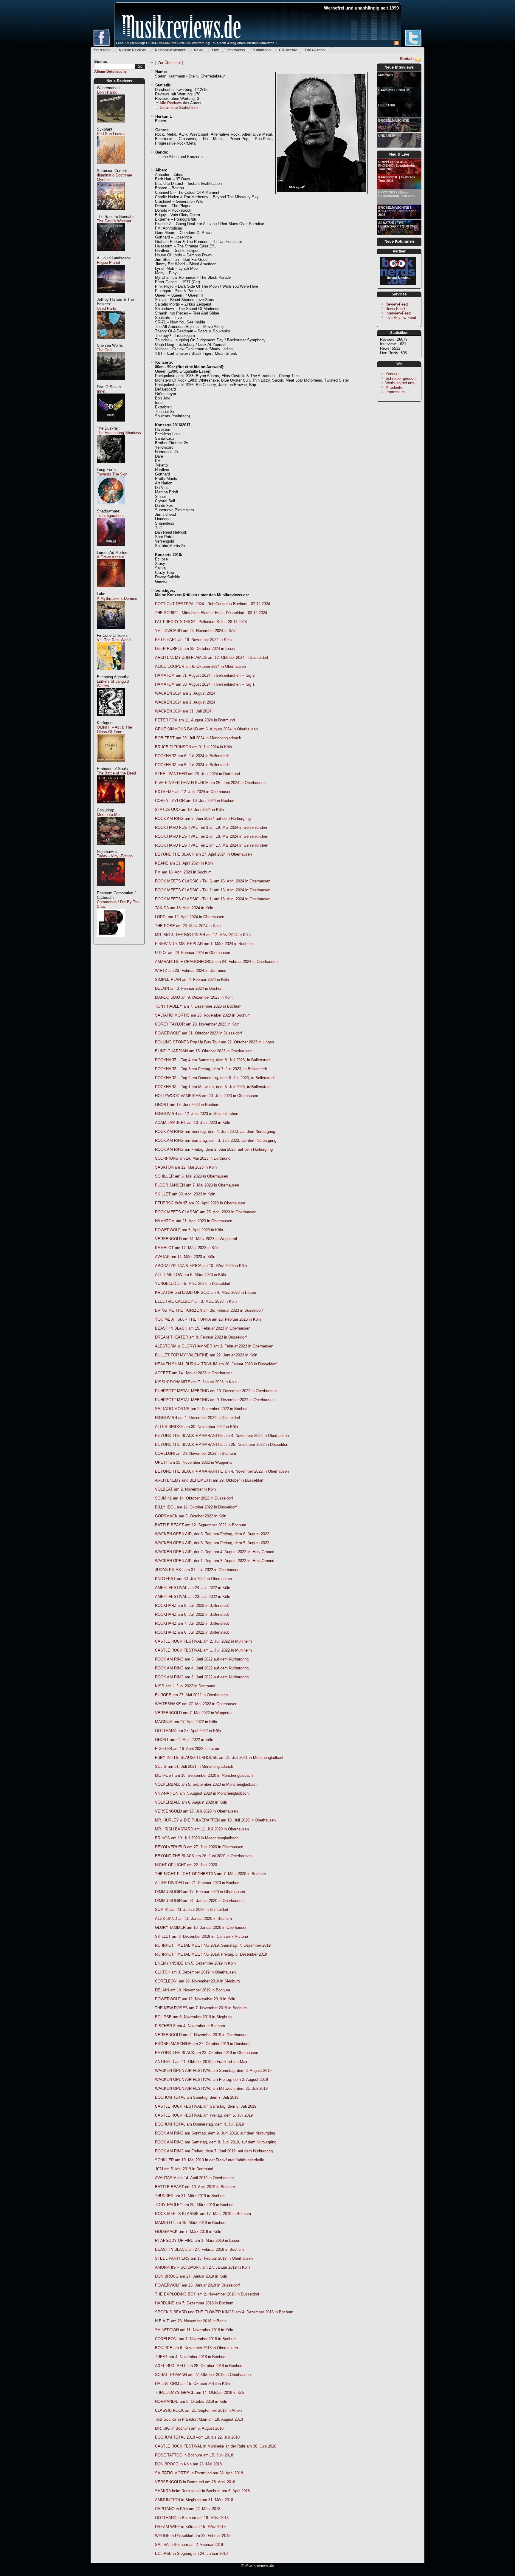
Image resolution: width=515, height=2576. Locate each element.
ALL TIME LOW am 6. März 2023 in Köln (190, 1275)
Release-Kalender (170, 50)
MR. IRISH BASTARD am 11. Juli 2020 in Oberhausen (202, 1829)
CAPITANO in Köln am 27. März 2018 (188, 2509)
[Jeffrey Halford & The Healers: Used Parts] (111, 342)
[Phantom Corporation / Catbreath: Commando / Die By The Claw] (111, 940)
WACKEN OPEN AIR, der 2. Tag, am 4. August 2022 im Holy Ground (215, 1552)
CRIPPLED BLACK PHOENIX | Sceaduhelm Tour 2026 (397, 165)
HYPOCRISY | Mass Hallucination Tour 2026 (397, 194)
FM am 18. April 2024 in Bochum (183, 872)
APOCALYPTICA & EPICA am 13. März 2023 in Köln (201, 1266)
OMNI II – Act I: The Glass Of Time (114, 729)
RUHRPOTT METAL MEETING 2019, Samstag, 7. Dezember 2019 (213, 1945)
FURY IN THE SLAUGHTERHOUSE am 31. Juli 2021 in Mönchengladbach (220, 1758)
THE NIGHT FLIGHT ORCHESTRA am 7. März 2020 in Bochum (210, 1874)
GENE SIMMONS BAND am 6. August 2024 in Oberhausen (206, 729)
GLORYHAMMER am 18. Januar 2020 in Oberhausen (201, 1927)
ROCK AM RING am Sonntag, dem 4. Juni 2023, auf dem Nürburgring (215, 1131)
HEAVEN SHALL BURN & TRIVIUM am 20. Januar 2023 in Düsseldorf (216, 1364)
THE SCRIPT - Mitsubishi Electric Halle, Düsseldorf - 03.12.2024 (211, 613)
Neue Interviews (399, 67)
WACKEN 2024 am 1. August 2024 (185, 702)
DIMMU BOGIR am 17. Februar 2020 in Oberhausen (200, 1892)
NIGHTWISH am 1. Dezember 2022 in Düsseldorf (198, 1418)
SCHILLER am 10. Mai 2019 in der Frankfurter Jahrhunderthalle (210, 2160)
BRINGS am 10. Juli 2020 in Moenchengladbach (197, 1838)
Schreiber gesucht (401, 378)
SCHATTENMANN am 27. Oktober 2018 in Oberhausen (203, 2375)
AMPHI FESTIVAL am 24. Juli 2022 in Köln (193, 1588)
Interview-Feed (398, 313)
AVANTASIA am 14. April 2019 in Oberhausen (194, 2178)
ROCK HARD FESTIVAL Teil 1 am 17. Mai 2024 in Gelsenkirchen (212, 845)
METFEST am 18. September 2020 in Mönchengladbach (204, 1775)
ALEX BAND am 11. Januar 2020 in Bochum (193, 1919)
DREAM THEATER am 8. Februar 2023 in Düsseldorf (201, 1337)
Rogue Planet (108, 262)
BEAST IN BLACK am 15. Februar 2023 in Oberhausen (203, 1328)
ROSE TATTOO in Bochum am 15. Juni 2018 (194, 2455)
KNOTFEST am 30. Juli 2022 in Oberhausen (193, 1579)
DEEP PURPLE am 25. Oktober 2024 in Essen (196, 649)
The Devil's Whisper (114, 221)
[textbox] (115, 67)
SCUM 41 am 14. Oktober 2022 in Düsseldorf (194, 1498)
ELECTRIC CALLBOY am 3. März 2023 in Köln (196, 1301)
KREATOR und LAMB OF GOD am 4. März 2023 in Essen (205, 1292)
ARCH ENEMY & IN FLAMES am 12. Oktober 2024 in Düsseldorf (212, 657)
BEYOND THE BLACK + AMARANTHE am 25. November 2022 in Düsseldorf (222, 1445)
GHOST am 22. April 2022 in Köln (184, 1740)
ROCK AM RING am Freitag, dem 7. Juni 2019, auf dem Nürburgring (214, 2151)
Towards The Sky (112, 474)
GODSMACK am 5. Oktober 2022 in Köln (191, 1516)
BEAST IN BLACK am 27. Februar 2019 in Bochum (199, 2249)
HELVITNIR (387, 105)
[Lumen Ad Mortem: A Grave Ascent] (111, 590)
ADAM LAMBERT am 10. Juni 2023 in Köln (193, 1123)
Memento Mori (109, 815)
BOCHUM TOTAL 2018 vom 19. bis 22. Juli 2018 (197, 2437)
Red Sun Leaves (111, 134)
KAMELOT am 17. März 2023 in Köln (187, 1248)
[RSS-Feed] (397, 44)
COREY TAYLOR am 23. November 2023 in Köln (197, 1024)
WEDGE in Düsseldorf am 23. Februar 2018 (193, 2536)
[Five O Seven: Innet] (111, 425)
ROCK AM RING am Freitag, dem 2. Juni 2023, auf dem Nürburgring (214, 1149)
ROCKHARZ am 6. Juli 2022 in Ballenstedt (192, 1632)
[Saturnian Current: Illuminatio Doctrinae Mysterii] (111, 213)
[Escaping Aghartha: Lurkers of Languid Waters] (111, 719)
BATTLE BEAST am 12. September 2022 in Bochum (201, 1525)
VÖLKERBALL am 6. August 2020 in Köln (191, 1802)
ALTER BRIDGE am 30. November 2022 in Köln (196, 1427)
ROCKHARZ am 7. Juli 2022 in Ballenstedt (192, 1623)
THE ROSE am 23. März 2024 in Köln (188, 926)
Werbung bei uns (400, 383)
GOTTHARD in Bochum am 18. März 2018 (192, 2518)
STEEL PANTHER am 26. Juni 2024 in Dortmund (197, 774)
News (199, 50)
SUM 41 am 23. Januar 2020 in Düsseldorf (192, 1910)
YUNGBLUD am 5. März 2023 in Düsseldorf (193, 1284)
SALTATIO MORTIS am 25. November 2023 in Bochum (203, 1015)
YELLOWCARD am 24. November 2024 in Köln (196, 631)
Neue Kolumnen (399, 241)
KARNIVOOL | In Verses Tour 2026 (397, 179)
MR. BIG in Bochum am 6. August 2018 (189, 2428)
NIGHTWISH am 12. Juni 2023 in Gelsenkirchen (197, 1114)
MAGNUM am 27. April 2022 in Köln (186, 1722)
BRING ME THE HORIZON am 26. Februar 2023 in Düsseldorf (209, 1310)
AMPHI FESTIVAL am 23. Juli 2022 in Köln (193, 1597)
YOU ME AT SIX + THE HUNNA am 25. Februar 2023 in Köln (208, 1319)
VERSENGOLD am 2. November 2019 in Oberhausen (201, 2035)
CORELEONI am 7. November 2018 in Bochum (196, 2339)
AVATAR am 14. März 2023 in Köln (185, 1257)
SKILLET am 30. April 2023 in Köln (185, 1194)
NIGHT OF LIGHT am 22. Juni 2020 (186, 1865)
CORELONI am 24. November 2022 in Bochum (196, 1453)
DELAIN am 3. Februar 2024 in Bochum (189, 988)
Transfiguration (110, 516)
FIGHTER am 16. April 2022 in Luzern (188, 1749)
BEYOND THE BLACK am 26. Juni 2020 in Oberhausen (203, 1856)
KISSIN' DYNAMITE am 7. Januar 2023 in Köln (196, 1382)
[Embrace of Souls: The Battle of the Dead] (111, 807)
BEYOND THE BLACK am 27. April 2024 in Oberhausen (203, 854)
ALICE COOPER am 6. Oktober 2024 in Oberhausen (200, 666)
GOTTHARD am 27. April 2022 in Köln (188, 1731)
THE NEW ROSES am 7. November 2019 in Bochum (201, 2008)
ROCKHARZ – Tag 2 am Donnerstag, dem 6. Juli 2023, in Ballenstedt (215, 1078)
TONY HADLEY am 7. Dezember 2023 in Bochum (198, 1006)
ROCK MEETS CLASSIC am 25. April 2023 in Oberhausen (206, 1212)
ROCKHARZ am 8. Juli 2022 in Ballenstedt (192, 1614)
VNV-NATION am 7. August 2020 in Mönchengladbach (202, 1793)
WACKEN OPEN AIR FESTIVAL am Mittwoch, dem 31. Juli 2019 (211, 2088)
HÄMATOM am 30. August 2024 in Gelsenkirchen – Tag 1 (205, 684)
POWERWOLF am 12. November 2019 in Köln (195, 1999)
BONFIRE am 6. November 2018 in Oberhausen (196, 2348)
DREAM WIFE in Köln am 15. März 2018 (190, 2527)
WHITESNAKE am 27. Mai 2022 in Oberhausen (196, 1704)
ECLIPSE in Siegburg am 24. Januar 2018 (191, 2553)
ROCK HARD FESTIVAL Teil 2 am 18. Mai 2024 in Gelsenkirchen (212, 836)
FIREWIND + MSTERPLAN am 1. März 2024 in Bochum (204, 944)
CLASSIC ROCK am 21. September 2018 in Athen (198, 2410)
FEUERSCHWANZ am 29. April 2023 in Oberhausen (200, 1203)
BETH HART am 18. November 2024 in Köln (193, 640)
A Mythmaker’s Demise (117, 598)
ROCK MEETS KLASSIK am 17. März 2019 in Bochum (203, 2214)
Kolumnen (262, 50)
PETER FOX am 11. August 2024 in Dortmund (195, 720)
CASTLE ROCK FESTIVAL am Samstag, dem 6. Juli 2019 (206, 2106)
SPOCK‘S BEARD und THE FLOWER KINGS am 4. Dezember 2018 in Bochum (224, 2312)
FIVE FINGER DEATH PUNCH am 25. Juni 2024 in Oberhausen (210, 783)
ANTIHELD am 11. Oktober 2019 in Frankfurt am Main (202, 2062)
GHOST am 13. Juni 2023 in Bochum (187, 1105)
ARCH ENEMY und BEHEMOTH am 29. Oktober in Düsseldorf (209, 1480)
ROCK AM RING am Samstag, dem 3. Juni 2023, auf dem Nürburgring (216, 1140)
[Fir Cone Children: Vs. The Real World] (111, 673)
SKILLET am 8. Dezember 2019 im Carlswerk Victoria (201, 1936)
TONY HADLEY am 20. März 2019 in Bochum (195, 2205)
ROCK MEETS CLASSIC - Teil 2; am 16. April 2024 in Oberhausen (213, 890)
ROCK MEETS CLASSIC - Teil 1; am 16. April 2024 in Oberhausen (213, 899)
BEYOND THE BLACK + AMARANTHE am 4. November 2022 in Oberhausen (222, 1436)
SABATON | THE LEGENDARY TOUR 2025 (398, 224)
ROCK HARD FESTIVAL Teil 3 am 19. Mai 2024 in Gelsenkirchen (212, 827)
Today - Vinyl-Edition (115, 856)
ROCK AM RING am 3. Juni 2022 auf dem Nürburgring (202, 1677)
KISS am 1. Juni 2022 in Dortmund (185, 1686)
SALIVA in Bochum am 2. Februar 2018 (189, 2545)
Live (215, 50)
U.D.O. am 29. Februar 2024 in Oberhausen (193, 953)
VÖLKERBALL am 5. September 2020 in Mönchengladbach (206, 1784)
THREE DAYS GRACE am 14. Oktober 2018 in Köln (200, 2393)
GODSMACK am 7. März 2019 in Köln (188, 2232)
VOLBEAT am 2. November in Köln (185, 1489)
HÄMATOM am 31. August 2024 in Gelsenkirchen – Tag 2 (205, 675)
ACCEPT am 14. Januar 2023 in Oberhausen (194, 1373)
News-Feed (395, 309)
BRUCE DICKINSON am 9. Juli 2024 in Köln (193, 747)
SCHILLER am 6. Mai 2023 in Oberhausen (191, 1176)
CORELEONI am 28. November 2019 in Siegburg (197, 1981)
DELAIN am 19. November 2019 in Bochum (193, 1990)
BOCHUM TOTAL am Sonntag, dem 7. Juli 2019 (197, 2097)
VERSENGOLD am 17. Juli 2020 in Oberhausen (196, 1811)
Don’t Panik (107, 92)
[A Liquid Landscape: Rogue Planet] (111, 296)
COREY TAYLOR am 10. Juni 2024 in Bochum (195, 801)
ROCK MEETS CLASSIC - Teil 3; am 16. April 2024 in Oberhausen (213, 881)
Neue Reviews (119, 81)
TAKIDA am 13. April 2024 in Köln (184, 908)
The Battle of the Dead (116, 773)
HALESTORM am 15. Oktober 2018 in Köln (192, 2384)
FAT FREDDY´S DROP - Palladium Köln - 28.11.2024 (201, 622)
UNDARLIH (387, 136)
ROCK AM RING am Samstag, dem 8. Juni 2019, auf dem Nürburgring (216, 2142)
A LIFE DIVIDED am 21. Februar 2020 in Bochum (198, 1883)
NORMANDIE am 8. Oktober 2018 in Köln (191, 2401)
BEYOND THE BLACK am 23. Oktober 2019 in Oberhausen (207, 2053)
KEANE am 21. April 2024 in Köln (184, 863)
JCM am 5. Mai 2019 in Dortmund (184, 2169)
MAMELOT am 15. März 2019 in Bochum (191, 2223)
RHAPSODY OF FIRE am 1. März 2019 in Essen (198, 2240)
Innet (101, 391)
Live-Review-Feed (401, 318)
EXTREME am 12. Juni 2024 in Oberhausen (193, 792)
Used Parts (107, 308)
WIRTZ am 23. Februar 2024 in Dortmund (191, 971)
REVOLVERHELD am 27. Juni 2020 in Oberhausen (199, 1847)
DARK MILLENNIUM (394, 90)
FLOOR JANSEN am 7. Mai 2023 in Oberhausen (197, 1185)
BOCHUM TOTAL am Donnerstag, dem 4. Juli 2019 (199, 2124)
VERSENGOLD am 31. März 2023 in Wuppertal (196, 1239)
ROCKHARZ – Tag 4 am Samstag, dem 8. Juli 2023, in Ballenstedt (213, 1060)
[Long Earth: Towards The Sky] (111, 508)
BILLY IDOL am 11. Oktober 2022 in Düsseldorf (196, 1507)
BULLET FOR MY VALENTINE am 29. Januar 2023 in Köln (206, 1355)
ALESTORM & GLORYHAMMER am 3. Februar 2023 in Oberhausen (214, 1346)
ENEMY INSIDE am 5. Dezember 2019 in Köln (195, 1963)
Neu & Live (399, 154)
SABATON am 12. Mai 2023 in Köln (186, 1167)
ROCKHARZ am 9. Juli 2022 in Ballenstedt (192, 1605)
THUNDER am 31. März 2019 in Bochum (190, 2196)
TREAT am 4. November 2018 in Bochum (191, 2357)
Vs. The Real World (114, 640)
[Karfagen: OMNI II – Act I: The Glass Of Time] (111, 765)
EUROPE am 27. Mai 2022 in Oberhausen (191, 1695)
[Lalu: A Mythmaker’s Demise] (111, 632)
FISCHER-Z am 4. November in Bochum (190, 2026)
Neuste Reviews (133, 50)
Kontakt (407, 59)
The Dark (105, 350)
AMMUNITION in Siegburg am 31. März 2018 (194, 2500)
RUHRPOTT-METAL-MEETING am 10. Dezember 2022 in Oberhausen (216, 1391)
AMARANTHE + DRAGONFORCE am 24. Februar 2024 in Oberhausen (216, 962)
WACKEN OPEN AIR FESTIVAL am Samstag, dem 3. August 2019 (213, 2071)
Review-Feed (397, 304)
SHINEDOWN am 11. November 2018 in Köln (194, 2330)
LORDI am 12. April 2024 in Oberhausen (190, 917)
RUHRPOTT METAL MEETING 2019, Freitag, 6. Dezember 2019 (211, 1954)
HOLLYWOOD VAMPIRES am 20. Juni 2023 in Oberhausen (207, 1096)
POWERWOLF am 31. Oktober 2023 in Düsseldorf (198, 1033)
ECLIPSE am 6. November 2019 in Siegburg (193, 2017)
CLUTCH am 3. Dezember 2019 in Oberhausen (195, 1972)
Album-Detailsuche (110, 72)
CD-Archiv (288, 50)
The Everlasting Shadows (119, 433)
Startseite (102, 50)
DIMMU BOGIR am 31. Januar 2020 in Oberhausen (199, 1901)
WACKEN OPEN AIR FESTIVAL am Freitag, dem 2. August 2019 (211, 2079)
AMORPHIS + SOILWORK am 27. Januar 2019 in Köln (202, 2267)
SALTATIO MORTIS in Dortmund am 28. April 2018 (199, 2473)
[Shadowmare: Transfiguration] (111, 549)
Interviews (236, 50)
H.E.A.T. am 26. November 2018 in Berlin (191, 2321)
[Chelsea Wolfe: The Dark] (111, 383)
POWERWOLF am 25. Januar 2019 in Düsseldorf (197, 2285)
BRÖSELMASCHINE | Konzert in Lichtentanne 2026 (397, 211)
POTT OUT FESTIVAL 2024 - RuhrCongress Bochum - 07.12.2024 (212, 604)
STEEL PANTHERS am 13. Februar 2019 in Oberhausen (204, 2258)
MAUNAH (386, 75)
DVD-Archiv (315, 50)
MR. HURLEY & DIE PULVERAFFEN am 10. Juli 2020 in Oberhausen (215, 1820)
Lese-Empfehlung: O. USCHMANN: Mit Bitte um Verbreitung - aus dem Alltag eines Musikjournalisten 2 (197, 43)
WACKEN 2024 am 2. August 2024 (185, 693)
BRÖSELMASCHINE (394, 120)
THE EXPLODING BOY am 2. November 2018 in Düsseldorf (207, 2294)
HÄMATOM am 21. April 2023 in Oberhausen (194, 1221)
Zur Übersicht (169, 63)
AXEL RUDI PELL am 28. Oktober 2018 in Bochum (199, 2366)
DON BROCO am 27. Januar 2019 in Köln (191, 2276)
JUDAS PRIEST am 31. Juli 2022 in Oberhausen (197, 1570)
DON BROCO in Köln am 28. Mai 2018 (188, 2464)
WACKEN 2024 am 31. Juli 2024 (183, 711)
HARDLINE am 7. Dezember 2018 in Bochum (194, 2303)
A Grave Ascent (110, 557)
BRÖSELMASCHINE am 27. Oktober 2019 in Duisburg (202, 2044)
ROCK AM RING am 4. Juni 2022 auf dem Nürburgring (202, 1668)
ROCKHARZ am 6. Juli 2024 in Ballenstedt (192, 756)
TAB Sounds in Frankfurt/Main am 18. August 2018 (199, 2419)
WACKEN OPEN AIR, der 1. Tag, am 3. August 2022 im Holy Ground (215, 1561)
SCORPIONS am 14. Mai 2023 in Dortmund (193, 1158)
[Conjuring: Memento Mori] (111, 848)
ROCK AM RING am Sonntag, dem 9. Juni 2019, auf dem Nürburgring (215, 2133)
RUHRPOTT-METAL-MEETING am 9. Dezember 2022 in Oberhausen (215, 1400)
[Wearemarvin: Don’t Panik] (111, 126)
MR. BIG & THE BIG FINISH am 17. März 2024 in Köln (203, 935)
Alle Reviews (171, 103)
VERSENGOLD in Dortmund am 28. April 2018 (195, 2482)
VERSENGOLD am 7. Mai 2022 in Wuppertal (194, 1713)
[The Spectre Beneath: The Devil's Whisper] (111, 254)
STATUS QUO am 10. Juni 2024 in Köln (189, 810)
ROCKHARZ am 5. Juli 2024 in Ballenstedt (192, 765)
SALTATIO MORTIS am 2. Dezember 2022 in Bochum (202, 1409)
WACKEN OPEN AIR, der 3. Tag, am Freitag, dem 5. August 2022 (212, 1543)
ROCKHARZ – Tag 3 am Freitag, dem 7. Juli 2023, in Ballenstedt (211, 1069)
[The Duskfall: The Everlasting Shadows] (111, 466)
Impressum (395, 392)
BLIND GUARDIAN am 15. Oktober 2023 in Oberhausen (203, 1051)
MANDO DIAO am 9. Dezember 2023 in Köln (194, 997)
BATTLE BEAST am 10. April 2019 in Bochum (195, 2187)
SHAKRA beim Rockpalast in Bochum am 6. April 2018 (202, 2491)
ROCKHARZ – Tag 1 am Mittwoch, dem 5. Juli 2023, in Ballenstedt (213, 1087)
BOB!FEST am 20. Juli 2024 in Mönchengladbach (198, 738)
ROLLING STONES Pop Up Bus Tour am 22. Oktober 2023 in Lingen (214, 1042)
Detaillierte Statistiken (179, 107)
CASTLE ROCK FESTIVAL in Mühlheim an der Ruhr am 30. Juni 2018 (216, 2446)
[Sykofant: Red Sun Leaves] (111, 167)
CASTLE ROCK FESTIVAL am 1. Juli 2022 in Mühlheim (203, 1650)
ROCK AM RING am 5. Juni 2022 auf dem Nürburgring (202, 1659)
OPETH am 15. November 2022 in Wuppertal (194, 1462)
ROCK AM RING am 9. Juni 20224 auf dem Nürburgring (203, 818)
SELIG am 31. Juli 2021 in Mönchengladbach (194, 1766)
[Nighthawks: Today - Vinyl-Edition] (111, 889)
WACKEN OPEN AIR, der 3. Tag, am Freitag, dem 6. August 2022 (212, 1534)
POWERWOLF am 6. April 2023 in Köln (189, 1230)
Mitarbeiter (394, 387)
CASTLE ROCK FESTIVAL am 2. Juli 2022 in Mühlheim (203, 1641)
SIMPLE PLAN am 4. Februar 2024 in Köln (192, 979)
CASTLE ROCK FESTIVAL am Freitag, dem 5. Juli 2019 (204, 2115)
